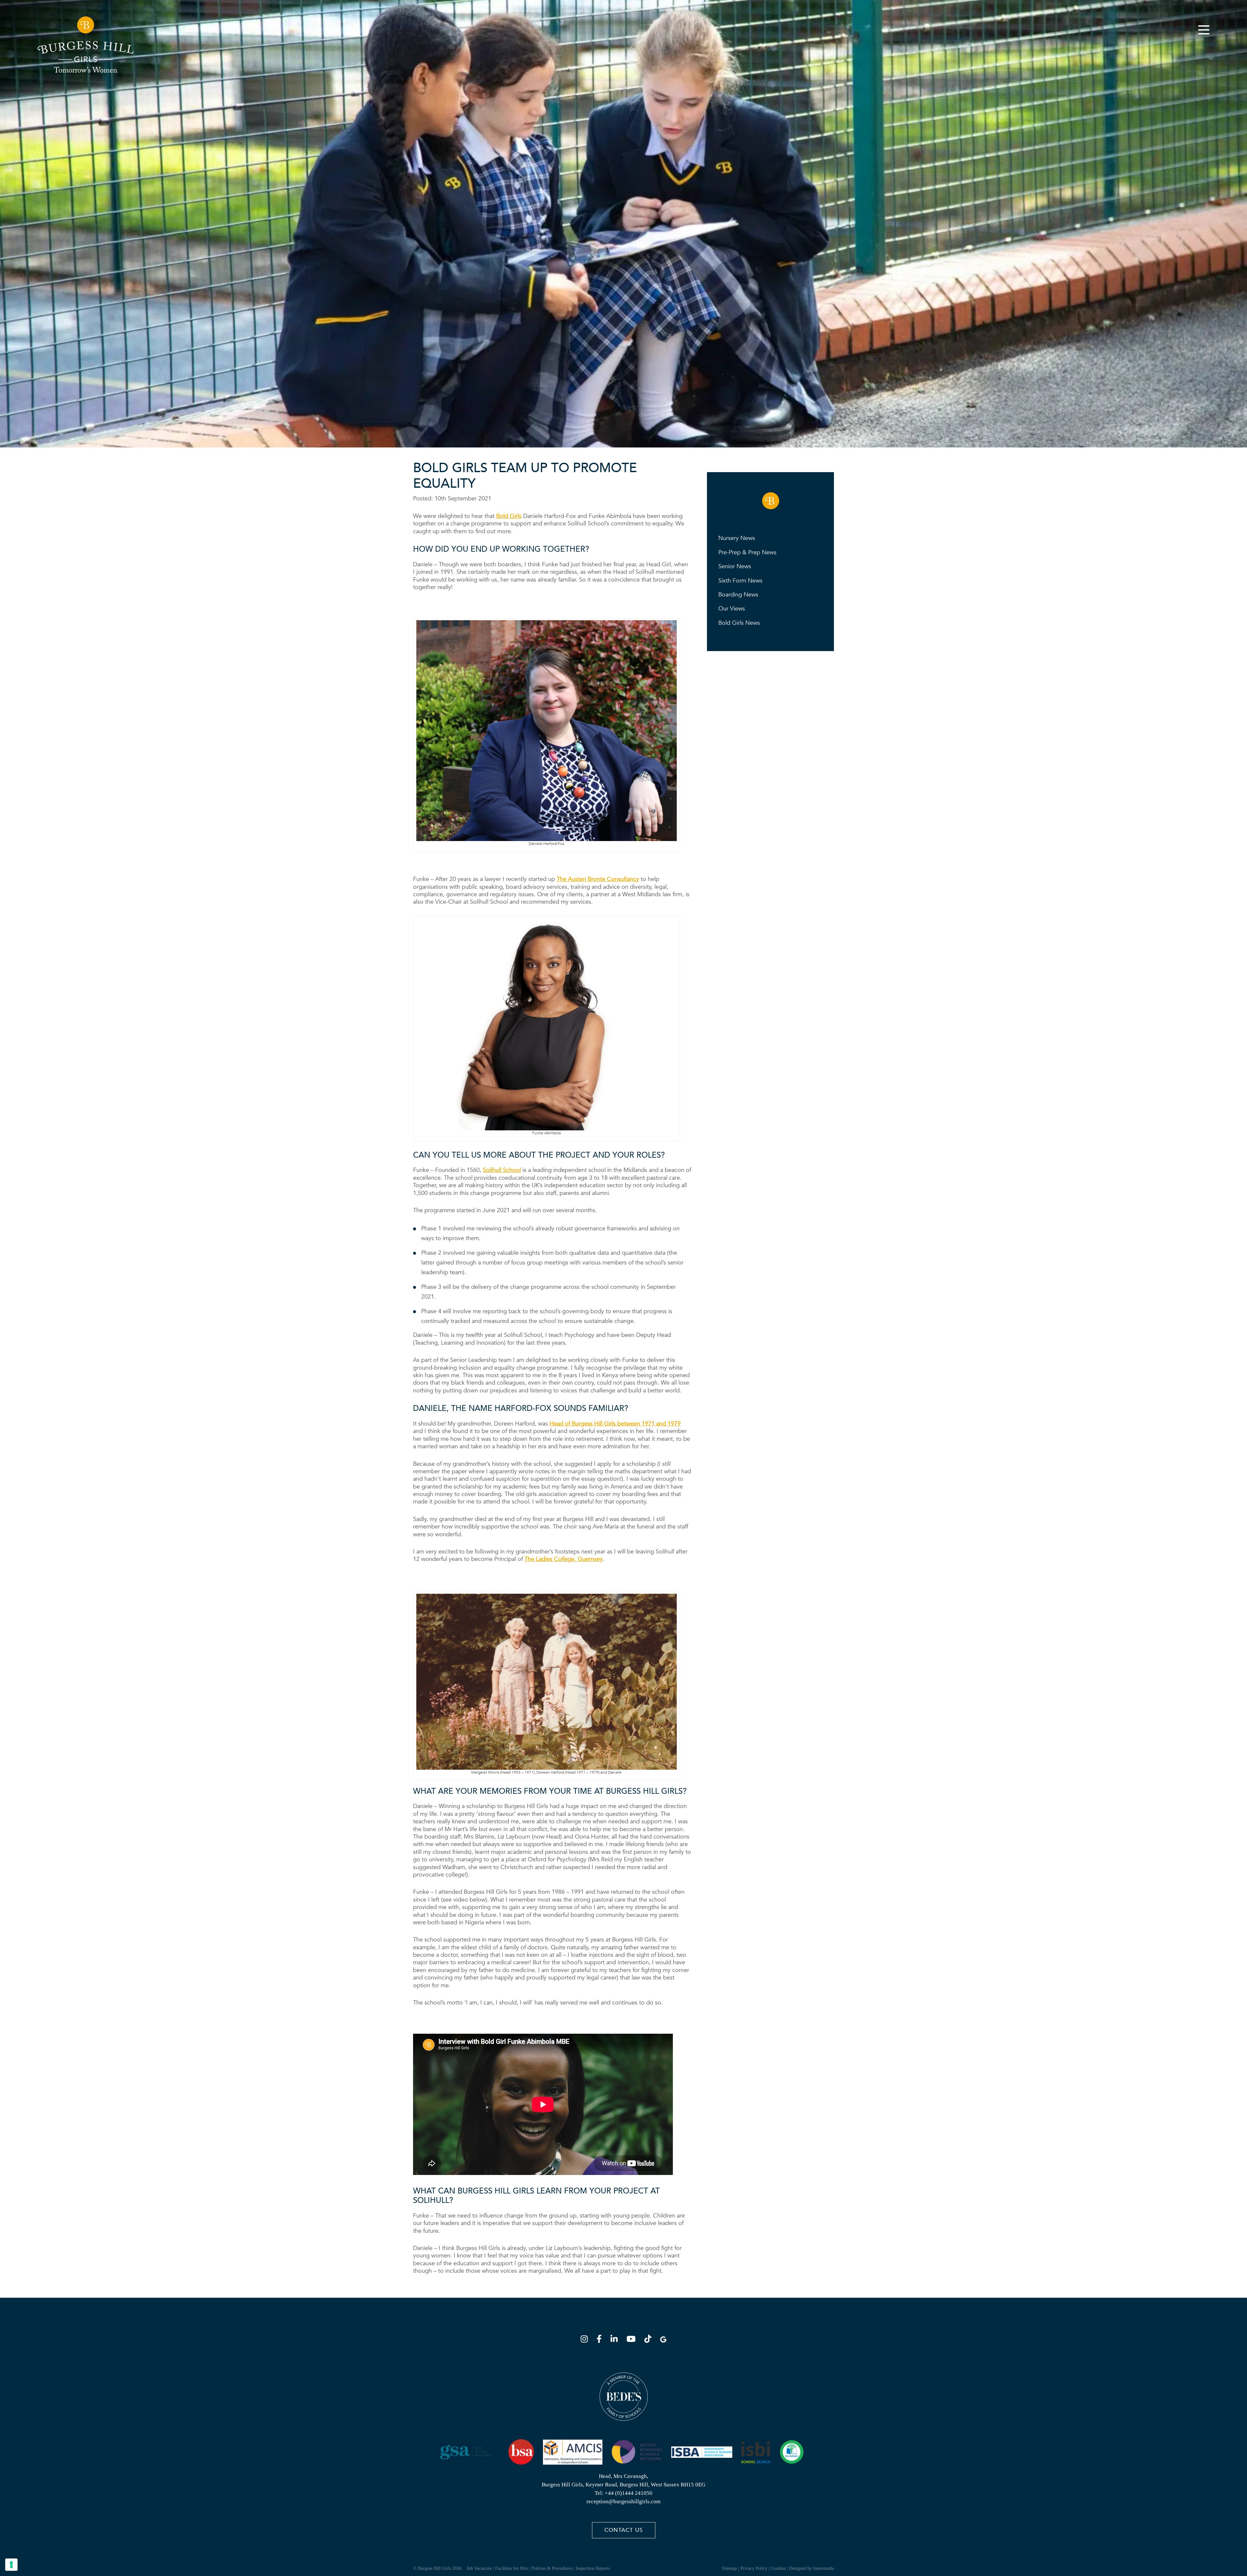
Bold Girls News (739, 623)
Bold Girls (509, 516)
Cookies (778, 2568)
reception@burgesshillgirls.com (623, 2501)
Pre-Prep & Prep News (747, 553)
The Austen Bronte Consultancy (598, 879)
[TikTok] (650, 2340)
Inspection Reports (593, 2568)
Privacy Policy (754, 2568)
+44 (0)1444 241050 (629, 2493)
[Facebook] (601, 2340)
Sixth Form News (740, 581)
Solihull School (502, 1170)
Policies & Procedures (552, 2568)
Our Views (732, 609)
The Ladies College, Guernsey (564, 1559)
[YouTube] (633, 2340)
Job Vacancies (479, 2568)
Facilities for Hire (512, 2568)
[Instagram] (586, 2340)
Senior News (735, 566)
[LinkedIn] (616, 2340)
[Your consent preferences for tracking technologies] (11, 2565)
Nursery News (737, 538)
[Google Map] (663, 2340)
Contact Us (623, 2530)
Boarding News (738, 595)
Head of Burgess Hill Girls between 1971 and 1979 (615, 1424)
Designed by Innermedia (812, 2568)
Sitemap (729, 2568)
